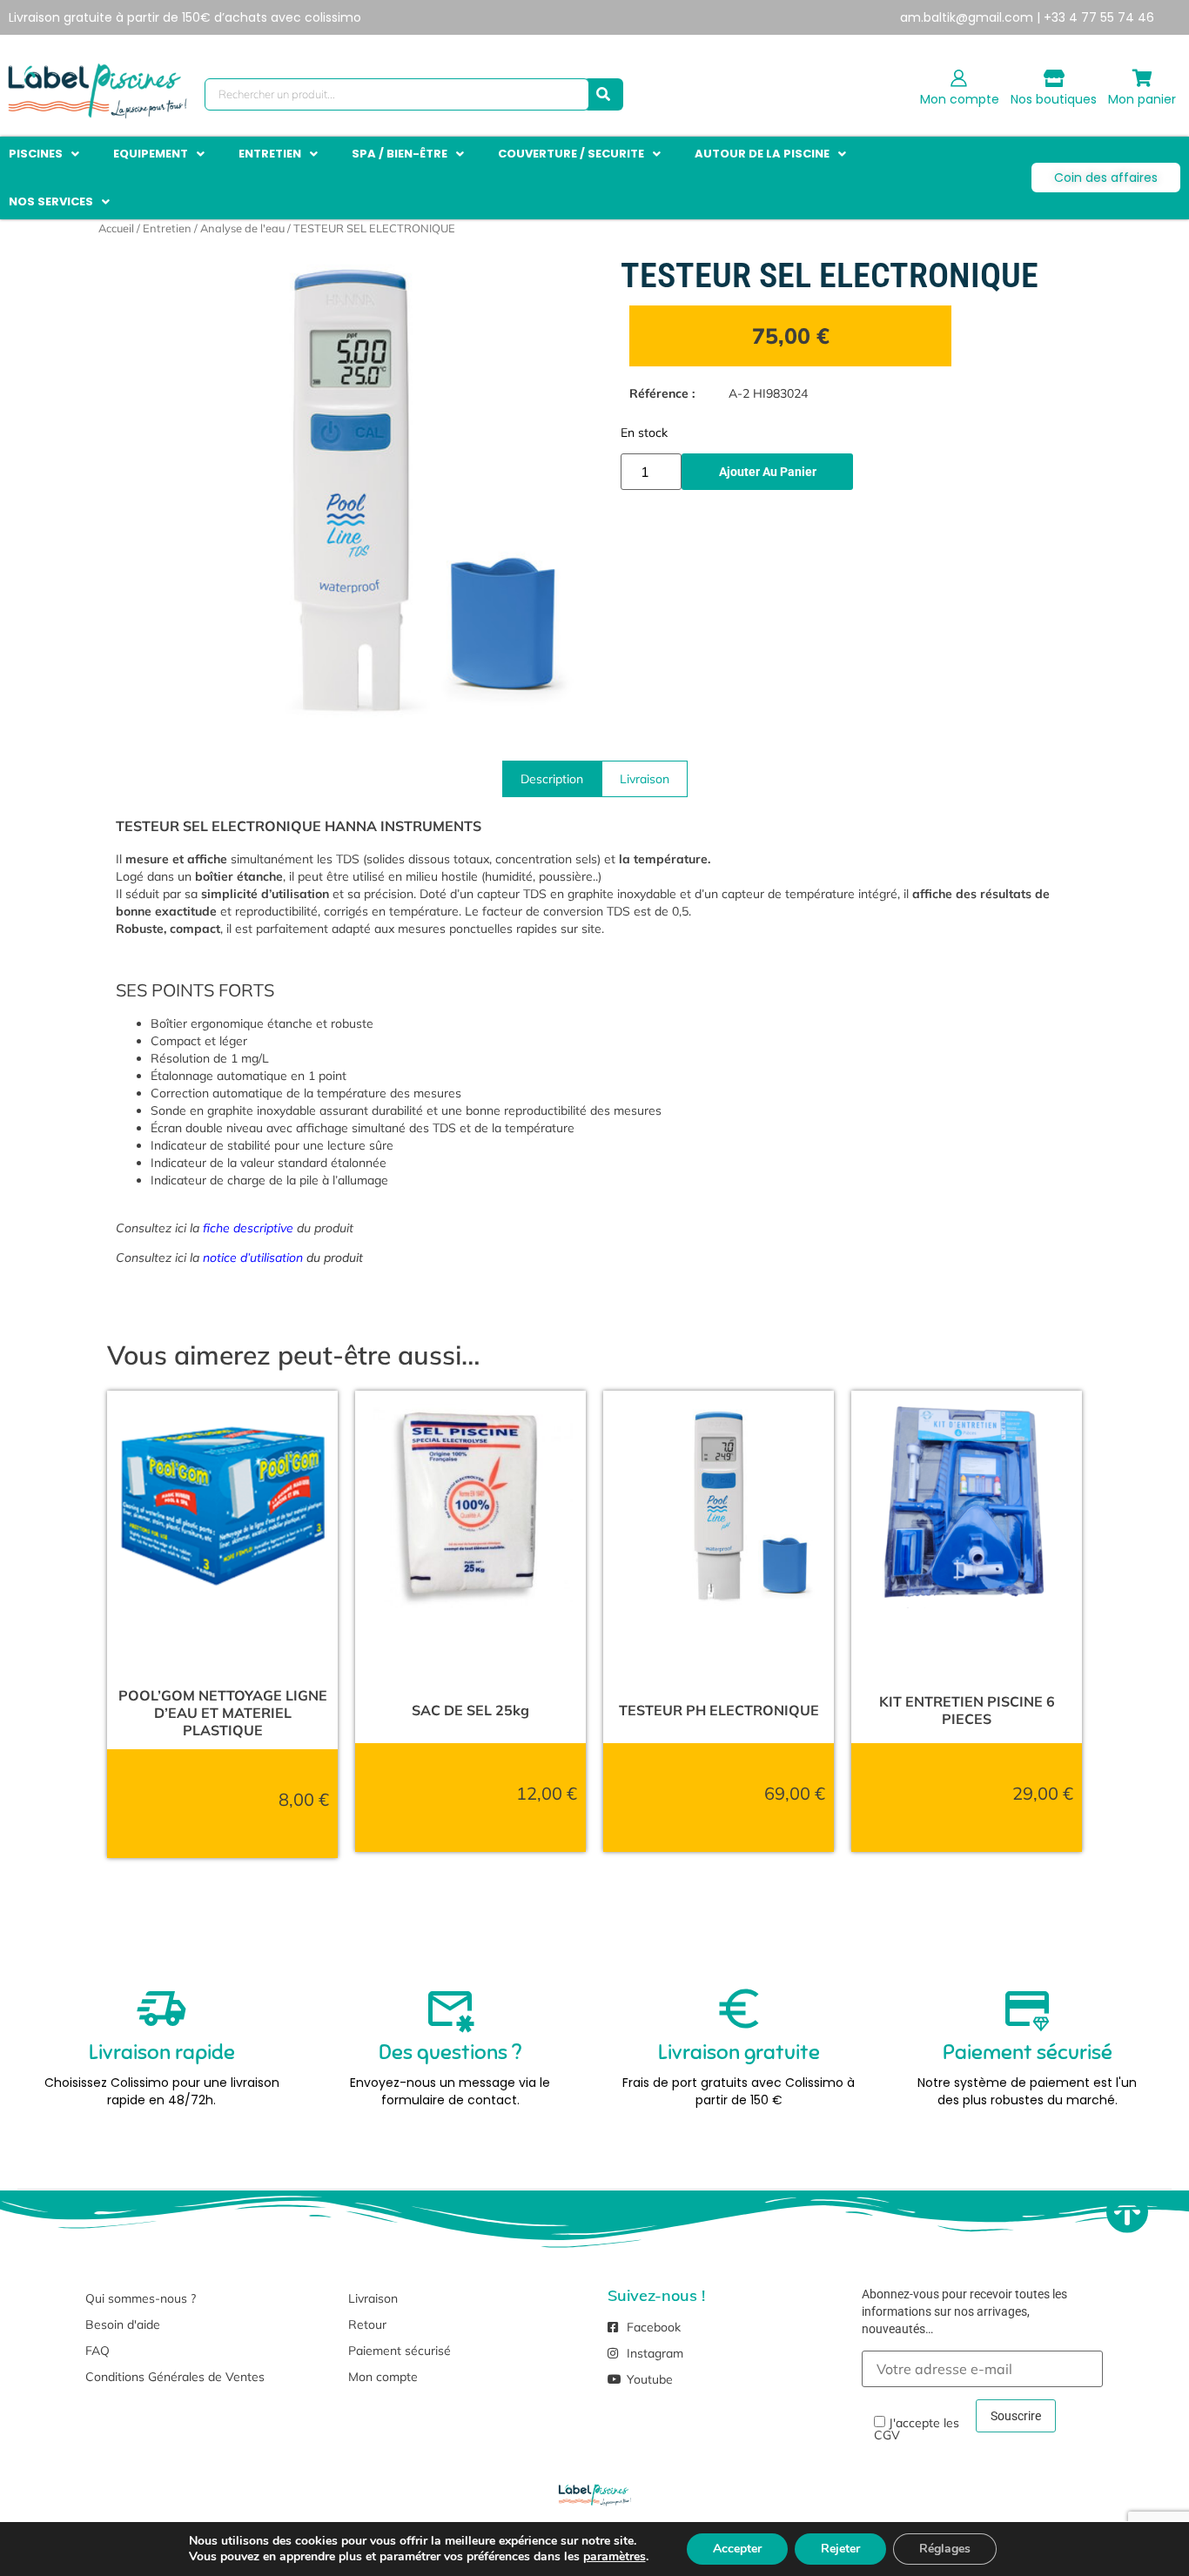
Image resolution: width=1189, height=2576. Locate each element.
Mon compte (960, 99)
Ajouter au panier (768, 472)
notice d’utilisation (253, 1258)
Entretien (167, 228)
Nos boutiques (1054, 99)
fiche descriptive (248, 1228)
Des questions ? (450, 2052)
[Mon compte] (959, 78)
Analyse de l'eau (242, 228)
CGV (887, 2435)
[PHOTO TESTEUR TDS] (355, 495)
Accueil (116, 228)
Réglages (945, 2549)
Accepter (737, 2549)
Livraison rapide (162, 2052)
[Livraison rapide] (162, 2009)
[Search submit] (603, 94)
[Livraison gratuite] (739, 2009)
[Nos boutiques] (1054, 78)
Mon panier (1142, 99)
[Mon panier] (1142, 78)
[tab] (552, 779)
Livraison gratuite (739, 2052)
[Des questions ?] (450, 2009)
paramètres (615, 2557)
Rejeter (840, 2549)
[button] (46, 154)
